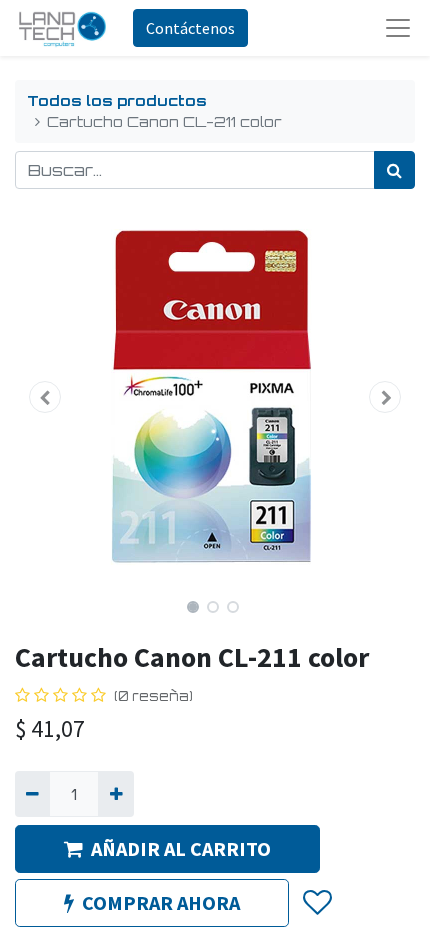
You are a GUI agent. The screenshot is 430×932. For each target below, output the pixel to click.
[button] (45, 397)
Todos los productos (117, 100)
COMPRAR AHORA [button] (161, 902)
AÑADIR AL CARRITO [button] (181, 848)
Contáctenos (190, 28)
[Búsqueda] (394, 170)
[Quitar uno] (32, 794)
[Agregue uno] (115, 794)
